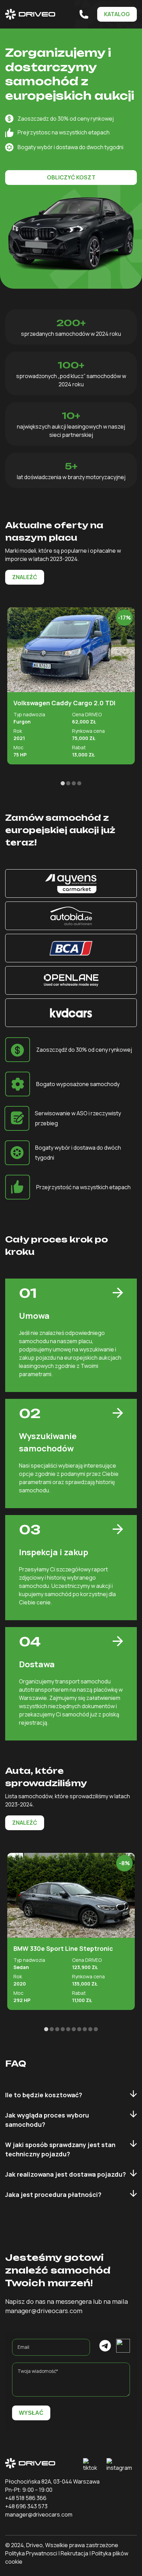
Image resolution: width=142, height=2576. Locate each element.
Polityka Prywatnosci (31, 2553)
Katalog (117, 14)
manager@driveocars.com (39, 2514)
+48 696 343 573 (26, 2506)
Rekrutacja (74, 2553)
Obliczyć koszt (71, 177)
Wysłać (31, 2413)
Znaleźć (25, 577)
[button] (63, 783)
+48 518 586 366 (26, 2498)
